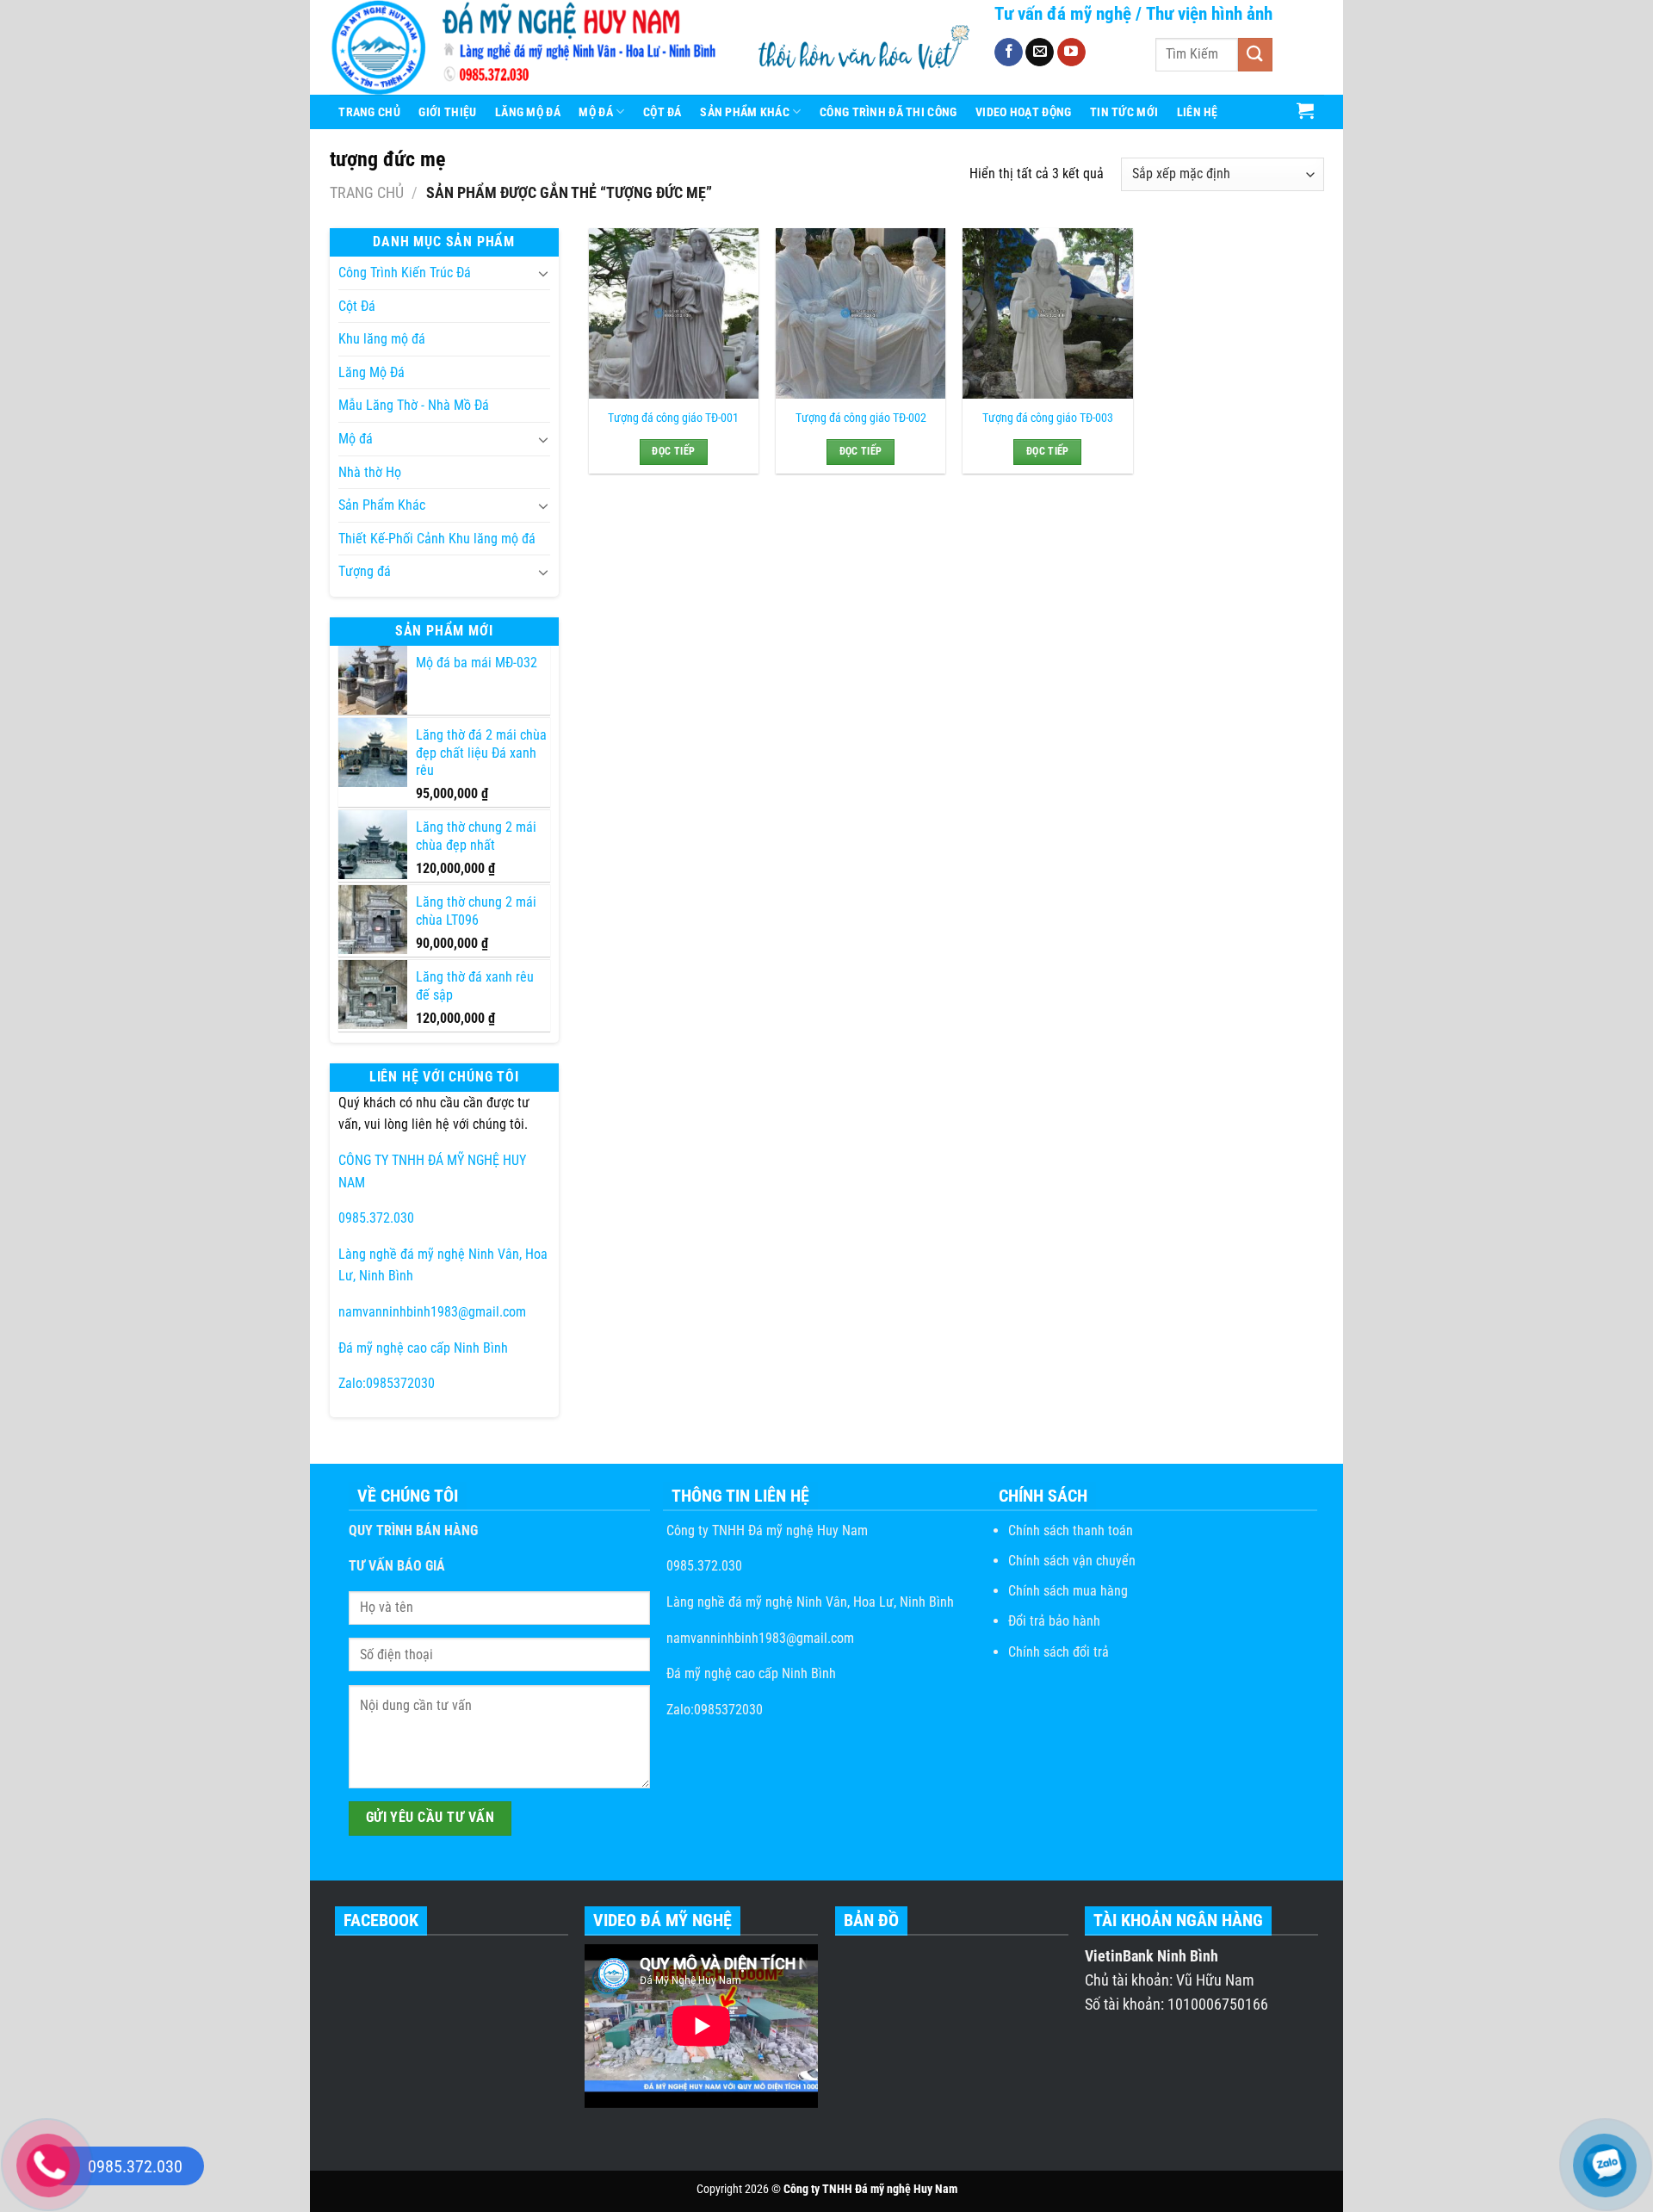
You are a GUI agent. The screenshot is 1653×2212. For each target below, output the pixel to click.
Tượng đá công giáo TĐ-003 (1048, 418)
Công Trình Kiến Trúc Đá (405, 273)
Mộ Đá (595, 112)
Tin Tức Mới (1124, 112)
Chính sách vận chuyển (1072, 1561)
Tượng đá (365, 571)
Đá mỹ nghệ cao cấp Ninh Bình (423, 1348)
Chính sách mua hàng (1068, 1591)
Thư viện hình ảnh (1209, 14)
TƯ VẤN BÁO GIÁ (397, 1566)
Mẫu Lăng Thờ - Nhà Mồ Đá (414, 405)
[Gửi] (1255, 55)
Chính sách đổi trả (1059, 1652)
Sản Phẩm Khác (745, 112)
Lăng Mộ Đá (528, 112)
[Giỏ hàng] (1306, 110)
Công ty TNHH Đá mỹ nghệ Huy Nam (765, 1530)
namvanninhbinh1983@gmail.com (432, 1312)
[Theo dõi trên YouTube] (1071, 53)
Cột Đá (662, 112)
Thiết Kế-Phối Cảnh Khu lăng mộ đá (437, 539)
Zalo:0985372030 (387, 1383)
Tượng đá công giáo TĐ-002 (861, 418)
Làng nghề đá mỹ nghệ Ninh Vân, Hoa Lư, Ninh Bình (808, 1602)
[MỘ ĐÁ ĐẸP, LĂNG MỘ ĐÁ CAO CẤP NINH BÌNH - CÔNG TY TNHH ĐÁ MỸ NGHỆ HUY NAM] (529, 47)
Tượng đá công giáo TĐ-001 (673, 418)
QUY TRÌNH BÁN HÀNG (413, 1530)
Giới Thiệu (447, 112)
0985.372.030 (376, 1218)
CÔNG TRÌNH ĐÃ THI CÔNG (888, 112)
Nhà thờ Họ (370, 472)
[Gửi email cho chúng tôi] (1040, 53)
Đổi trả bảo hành (1054, 1621)
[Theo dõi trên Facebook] (1009, 53)
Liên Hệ (1198, 112)
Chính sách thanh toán (1071, 1530)
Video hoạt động (1023, 112)
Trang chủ (367, 192)
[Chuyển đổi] (543, 273)
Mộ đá (356, 439)
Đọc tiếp (673, 451)
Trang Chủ (369, 112)
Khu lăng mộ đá (382, 339)
